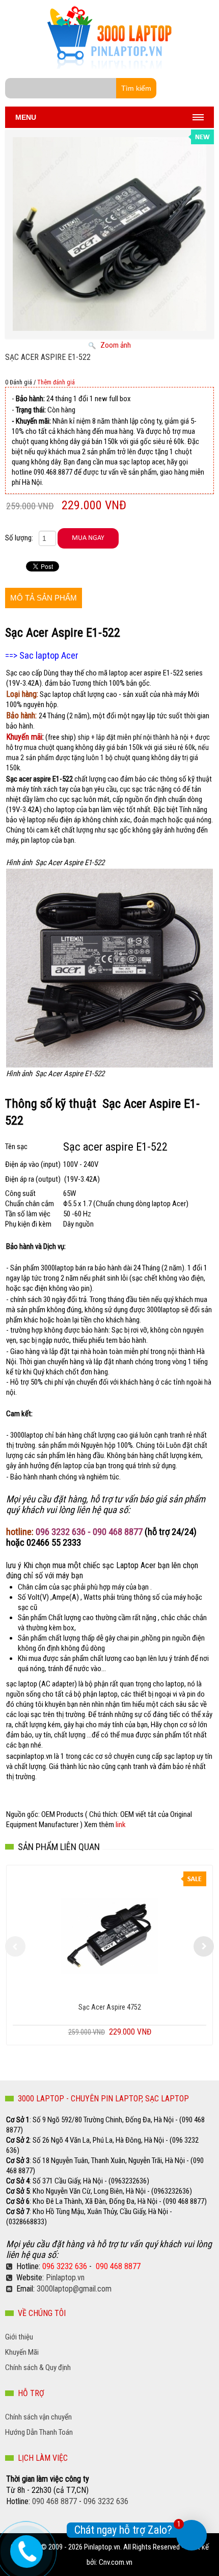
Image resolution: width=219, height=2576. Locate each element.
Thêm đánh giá (56, 382)
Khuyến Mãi (22, 2352)
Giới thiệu (19, 2337)
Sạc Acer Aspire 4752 (110, 2007)
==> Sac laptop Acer (43, 656)
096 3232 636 (65, 2266)
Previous (15, 1946)
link (121, 1825)
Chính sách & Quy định (38, 2367)
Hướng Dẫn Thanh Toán (39, 2432)
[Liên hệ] (25, 2548)
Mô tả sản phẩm (44, 598)
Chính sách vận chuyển (38, 2417)
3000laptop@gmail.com (74, 2289)
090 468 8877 (118, 2266)
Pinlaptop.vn (65, 2278)
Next (204, 1946)
